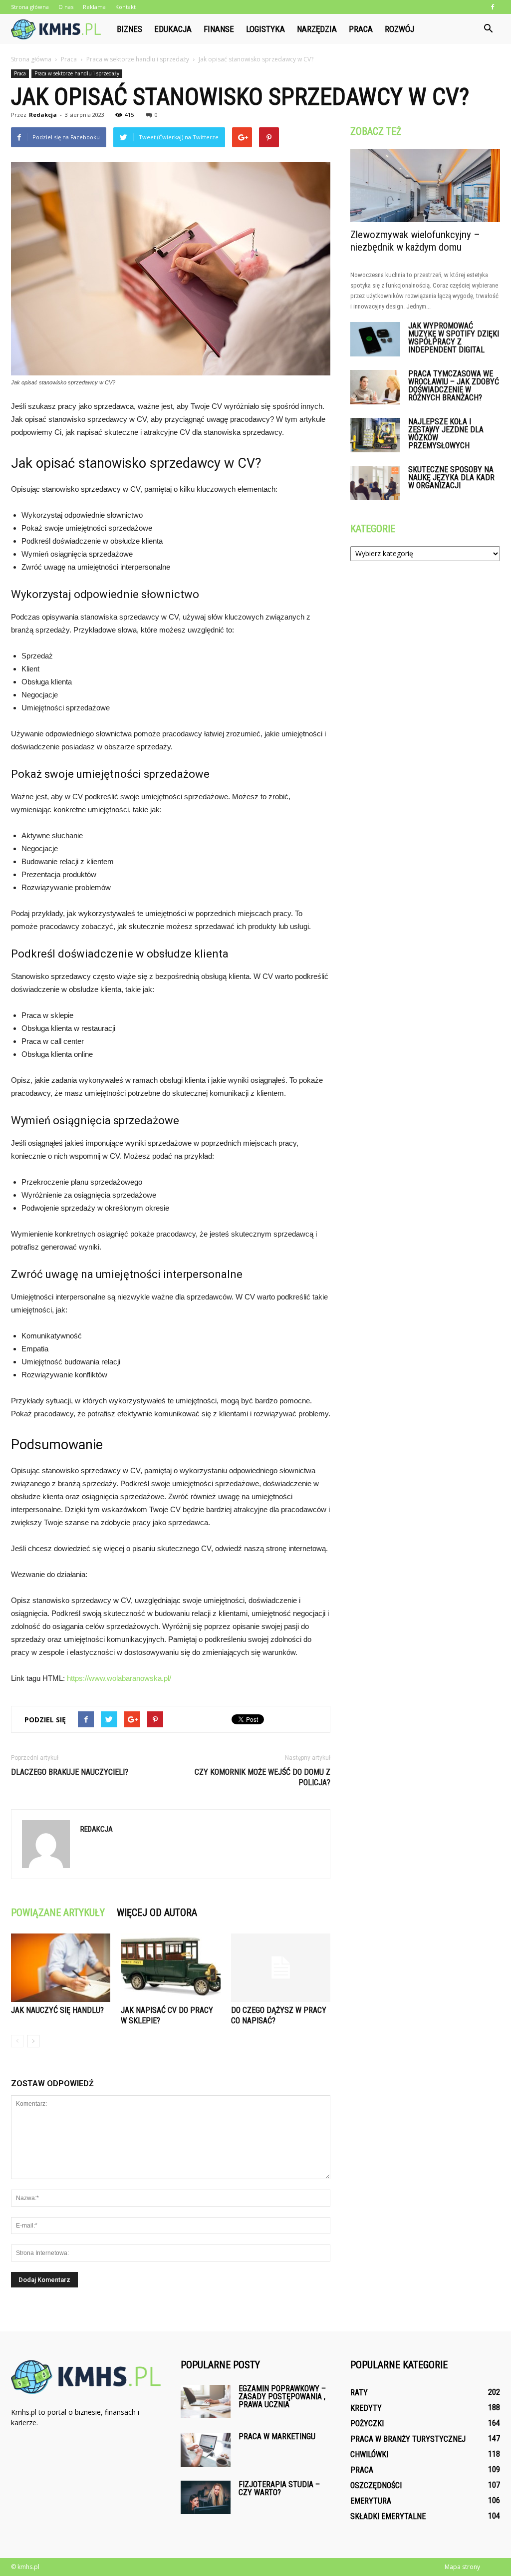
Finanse (219, 29)
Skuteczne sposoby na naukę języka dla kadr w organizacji (451, 478)
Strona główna (30, 7)
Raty (359, 2393)
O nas (66, 7)
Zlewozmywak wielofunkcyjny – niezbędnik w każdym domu (415, 241)
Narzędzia (317, 29)
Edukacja (173, 29)
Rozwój (399, 29)
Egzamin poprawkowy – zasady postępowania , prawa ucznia (282, 2397)
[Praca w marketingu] (206, 2450)
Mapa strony (462, 2567)
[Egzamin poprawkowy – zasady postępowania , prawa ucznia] (206, 2402)
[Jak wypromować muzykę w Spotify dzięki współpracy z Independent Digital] (375, 339)
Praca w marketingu (277, 2436)
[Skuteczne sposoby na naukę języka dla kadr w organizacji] (375, 483)
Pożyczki (367, 2423)
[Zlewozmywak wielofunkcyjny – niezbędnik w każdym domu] (425, 185)
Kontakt (126, 7)
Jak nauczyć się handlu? (57, 2010)
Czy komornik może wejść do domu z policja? (262, 1777)
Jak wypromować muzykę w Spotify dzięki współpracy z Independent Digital (454, 338)
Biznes (129, 29)
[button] (488, 29)
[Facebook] (493, 7)
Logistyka (265, 29)
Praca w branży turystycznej (408, 2439)
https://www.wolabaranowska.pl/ (119, 1678)
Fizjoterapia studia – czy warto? (279, 2488)
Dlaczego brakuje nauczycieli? (70, 1772)
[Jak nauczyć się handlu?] (61, 1968)
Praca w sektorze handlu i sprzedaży (77, 73)
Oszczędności (376, 2485)
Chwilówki (369, 2454)
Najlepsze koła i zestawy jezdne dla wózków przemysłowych (446, 434)
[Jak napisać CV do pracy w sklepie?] (170, 1968)
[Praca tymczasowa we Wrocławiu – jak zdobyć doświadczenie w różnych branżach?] (375, 387)
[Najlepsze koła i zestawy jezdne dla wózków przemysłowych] (375, 435)
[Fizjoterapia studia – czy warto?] (206, 2497)
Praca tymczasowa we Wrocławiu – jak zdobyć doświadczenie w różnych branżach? (454, 386)
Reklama (94, 7)
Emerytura (371, 2501)
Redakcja (43, 115)
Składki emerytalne (388, 2516)
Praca (361, 29)
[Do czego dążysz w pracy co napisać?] (281, 1968)
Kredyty (366, 2408)
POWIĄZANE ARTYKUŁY (58, 1913)
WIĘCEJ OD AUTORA (157, 1913)
